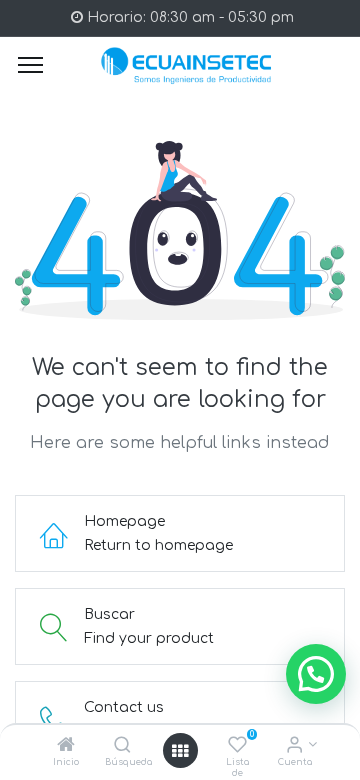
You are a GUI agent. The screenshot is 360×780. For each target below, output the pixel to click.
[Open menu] (180, 751)
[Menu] (30, 65)
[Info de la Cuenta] (294, 746)
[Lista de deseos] (237, 746)
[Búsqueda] (122, 746)
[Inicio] (66, 746)
